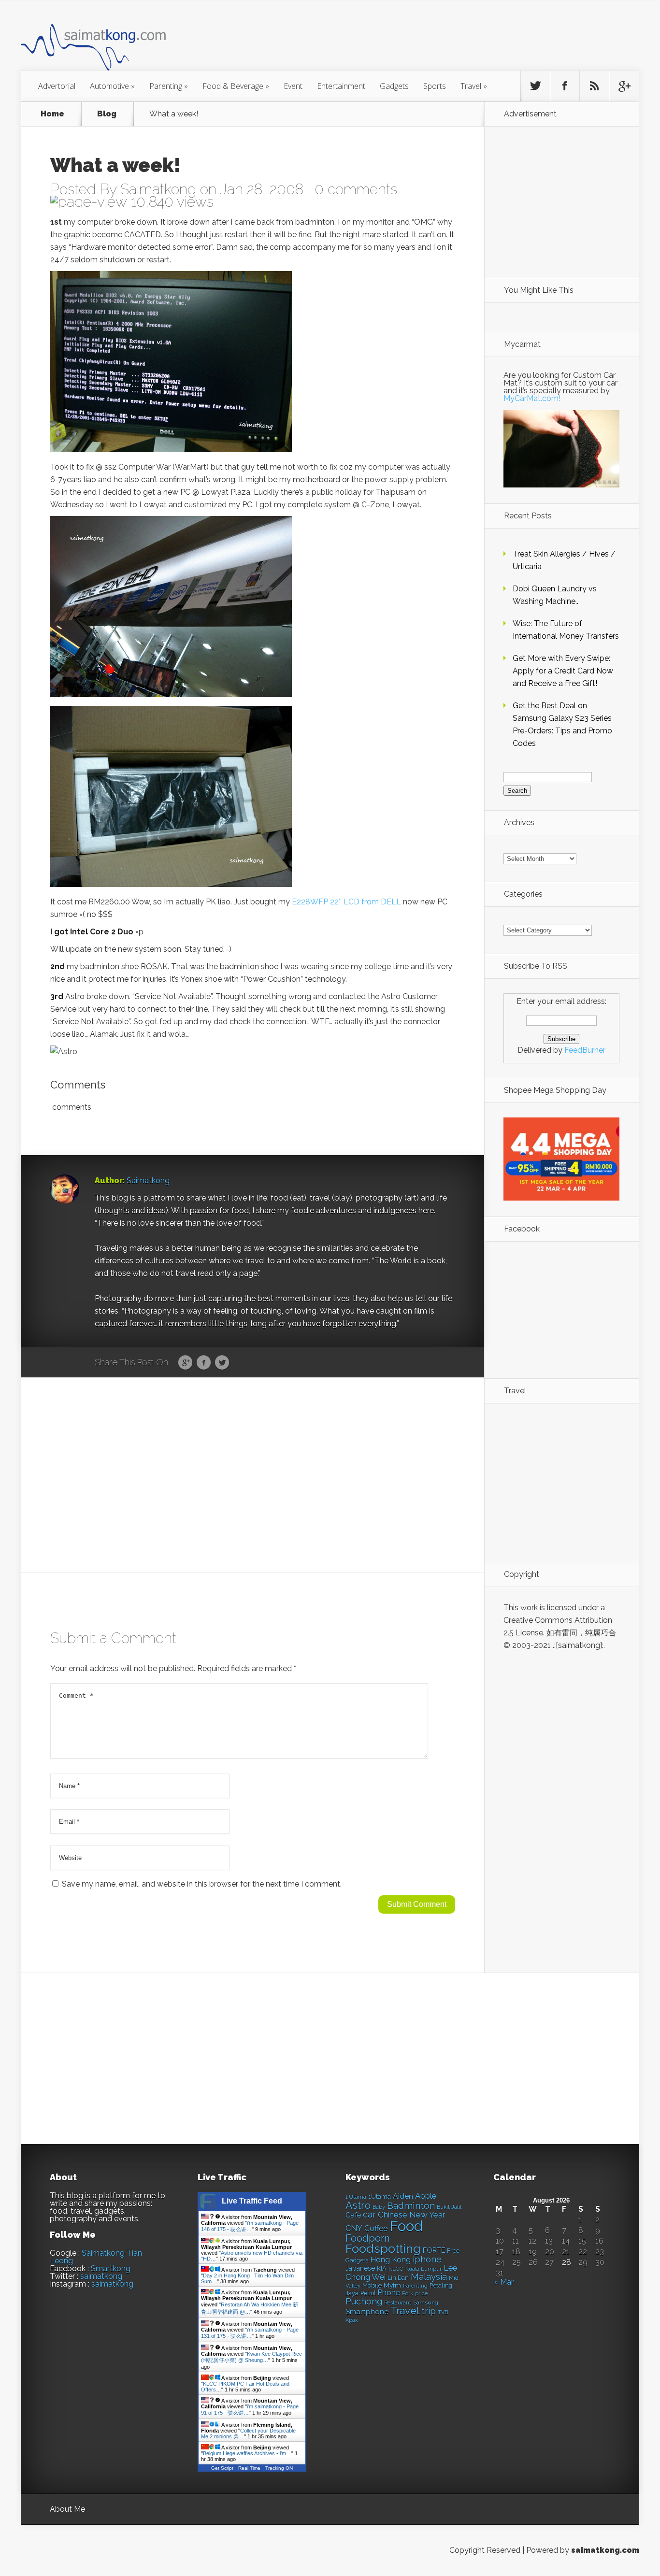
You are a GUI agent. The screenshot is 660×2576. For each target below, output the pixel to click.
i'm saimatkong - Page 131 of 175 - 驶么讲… (250, 2333)
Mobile (372, 2285)
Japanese (360, 2268)
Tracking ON (279, 2468)
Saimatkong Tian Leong (96, 2257)
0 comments (356, 189)
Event (293, 86)
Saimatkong (158, 189)
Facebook (204, 1363)
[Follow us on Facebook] (565, 86)
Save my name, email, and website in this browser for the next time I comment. (202, 1884)
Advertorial (57, 86)
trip (429, 2311)
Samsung (426, 2303)
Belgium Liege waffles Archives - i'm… (247, 2453)
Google (185, 1363)
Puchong (364, 2301)
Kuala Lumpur (423, 2269)
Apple (426, 2196)
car (369, 2214)
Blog (107, 114)
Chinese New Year (412, 2215)
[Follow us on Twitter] (535, 86)
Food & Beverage (236, 86)
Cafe (353, 2215)
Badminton (411, 2205)
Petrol (368, 2293)
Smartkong (111, 2268)
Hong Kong (390, 2260)
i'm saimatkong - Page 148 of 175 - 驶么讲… (250, 2226)
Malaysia (429, 2276)
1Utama (380, 2196)
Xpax (352, 2320)
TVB (443, 2312)
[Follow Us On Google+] (624, 86)
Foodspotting (383, 2249)
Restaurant (398, 2303)
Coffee (376, 2228)
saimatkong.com (605, 2550)
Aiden (403, 2196)
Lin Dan (398, 2278)
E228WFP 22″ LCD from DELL (346, 902)
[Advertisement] (383, 41)
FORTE (434, 2250)
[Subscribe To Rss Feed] (594, 86)
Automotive (112, 86)
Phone (389, 2293)
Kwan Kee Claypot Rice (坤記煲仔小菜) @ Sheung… (251, 2357)
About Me (67, 2509)
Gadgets (394, 86)
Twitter (222, 1363)
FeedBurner (585, 1050)
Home (52, 114)
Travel (474, 86)
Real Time (249, 2468)
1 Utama (356, 2197)
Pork (408, 2294)
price (421, 2294)
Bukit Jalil (449, 2207)
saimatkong (101, 2276)
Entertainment (341, 86)
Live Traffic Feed (252, 2201)
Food (406, 2226)
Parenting (169, 86)
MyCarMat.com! (532, 398)
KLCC (396, 2269)
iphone (427, 2259)
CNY (354, 2228)
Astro (358, 2205)
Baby (379, 2207)
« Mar (503, 2282)
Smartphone (367, 2312)
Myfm (392, 2285)
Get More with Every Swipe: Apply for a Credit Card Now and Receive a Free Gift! (563, 671)
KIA (382, 2268)
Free (453, 2251)
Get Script (222, 2468)
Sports (435, 86)
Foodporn (368, 2238)
